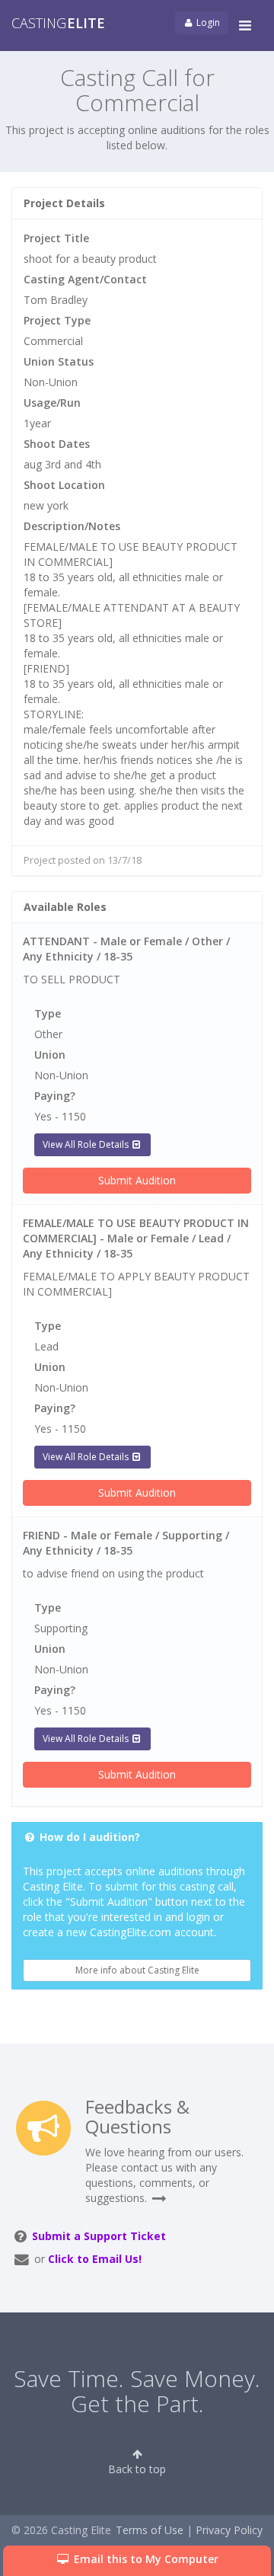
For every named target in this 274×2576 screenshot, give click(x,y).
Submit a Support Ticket (99, 2236)
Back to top (137, 2469)
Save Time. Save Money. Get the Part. (137, 2391)
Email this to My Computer (145, 2559)
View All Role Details (87, 1144)
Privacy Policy (229, 2530)
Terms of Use (150, 2530)
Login (207, 22)
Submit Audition (137, 1180)
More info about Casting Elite (137, 1970)
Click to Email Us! (95, 2259)
